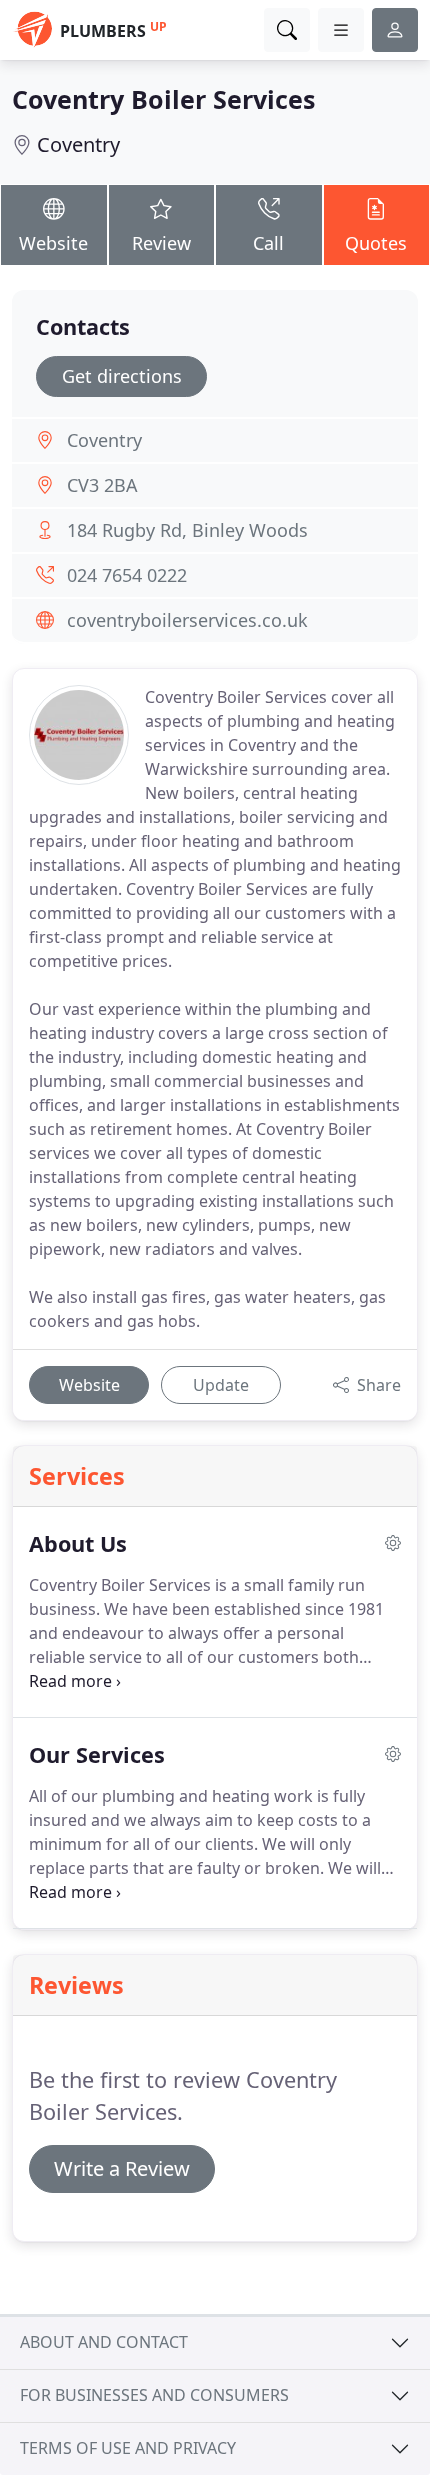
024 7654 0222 (127, 575)
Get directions (122, 376)
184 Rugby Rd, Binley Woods (187, 530)
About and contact (104, 2342)
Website (53, 243)
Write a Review (122, 2168)
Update (221, 1385)
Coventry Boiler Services (163, 99)
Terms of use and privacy (128, 2448)
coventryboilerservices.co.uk (187, 620)
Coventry (78, 144)
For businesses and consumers (154, 2395)
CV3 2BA (102, 485)
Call (268, 243)
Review (161, 243)
